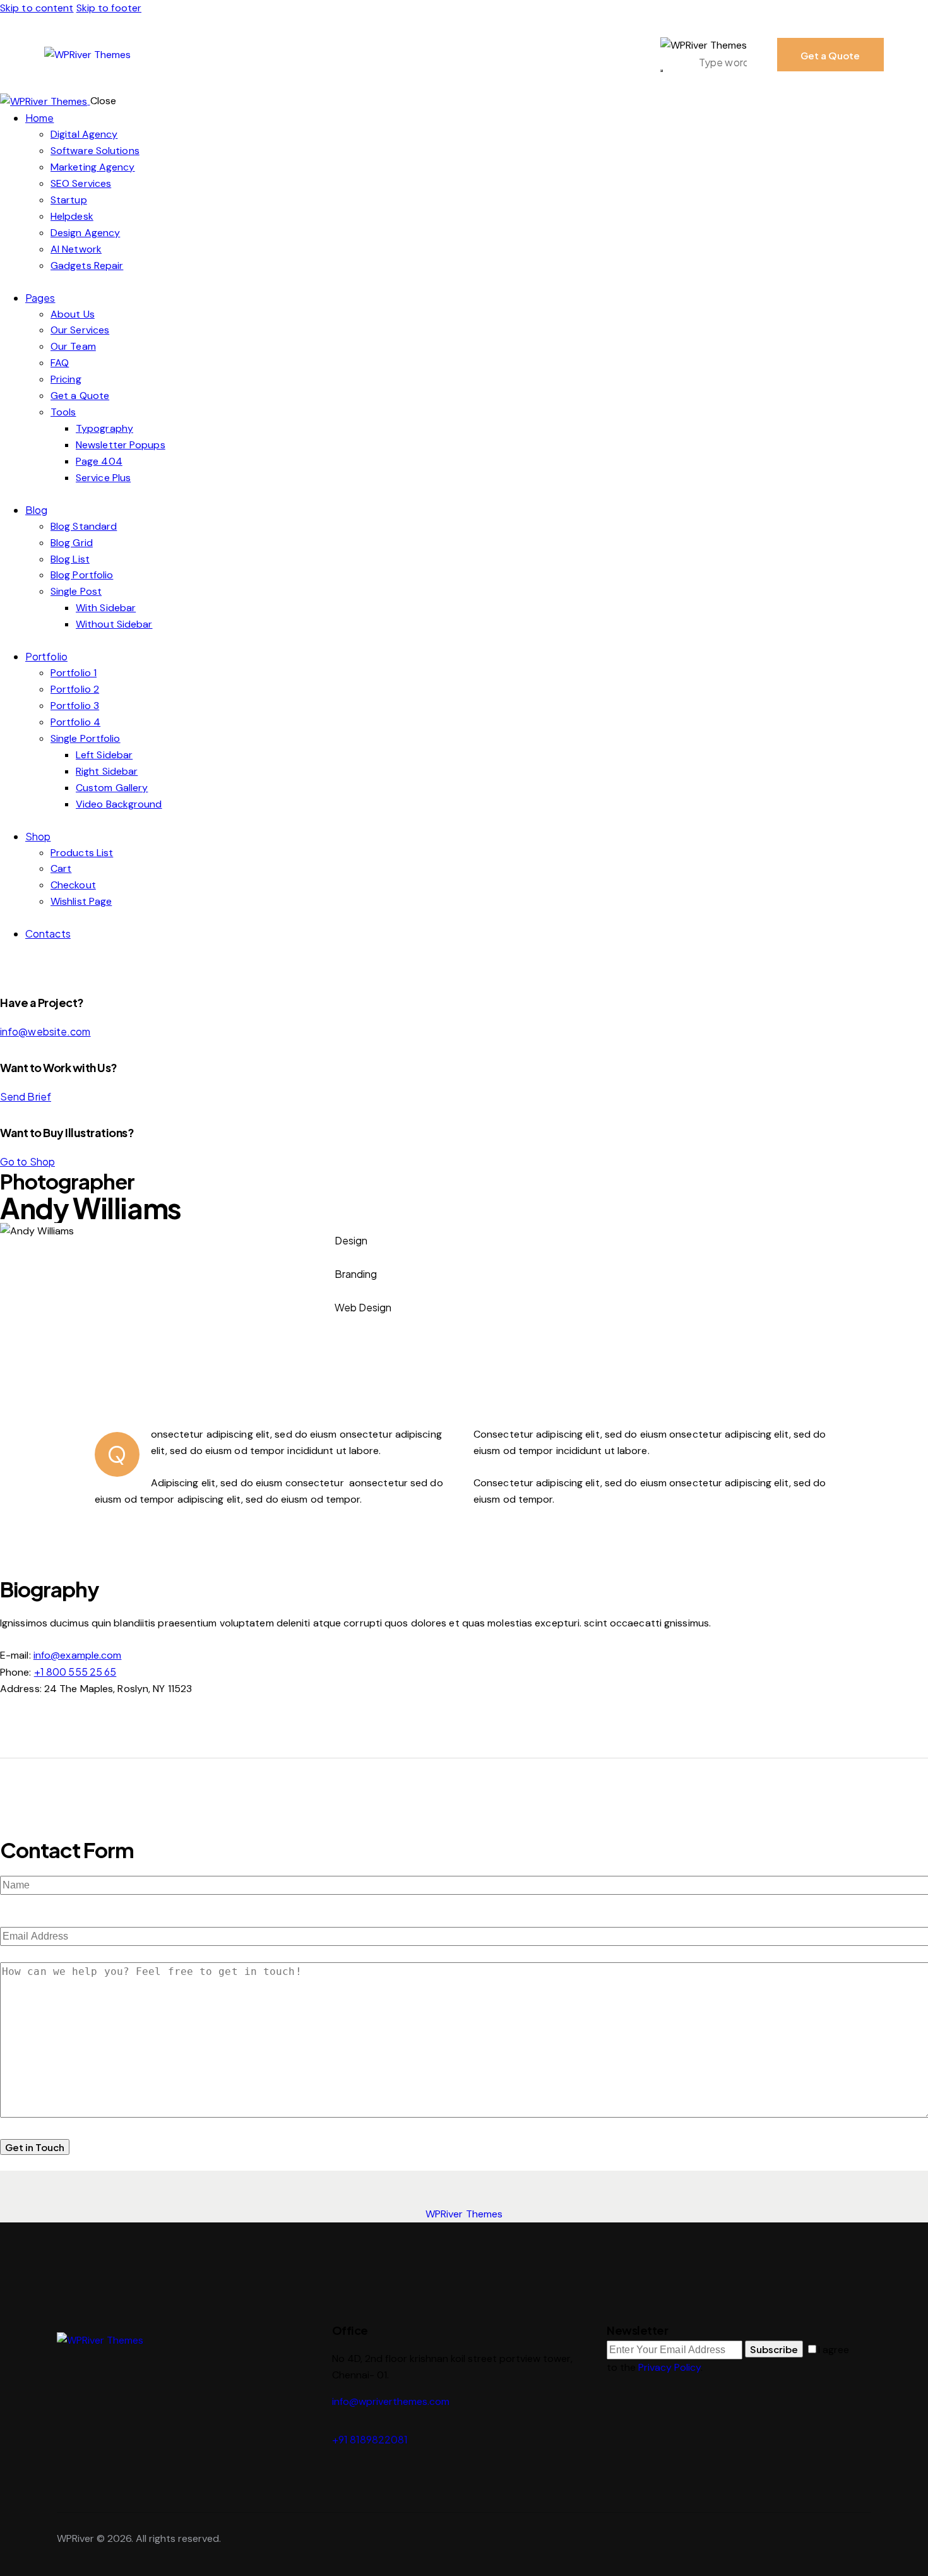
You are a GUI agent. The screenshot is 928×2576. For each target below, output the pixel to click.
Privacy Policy (669, 2367)
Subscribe (774, 2349)
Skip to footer (109, 8)
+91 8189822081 (370, 2439)
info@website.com (45, 1031)
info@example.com (78, 1655)
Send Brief (26, 1096)
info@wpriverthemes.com (391, 2401)
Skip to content (37, 8)
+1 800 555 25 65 (75, 1672)
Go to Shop (27, 1161)
